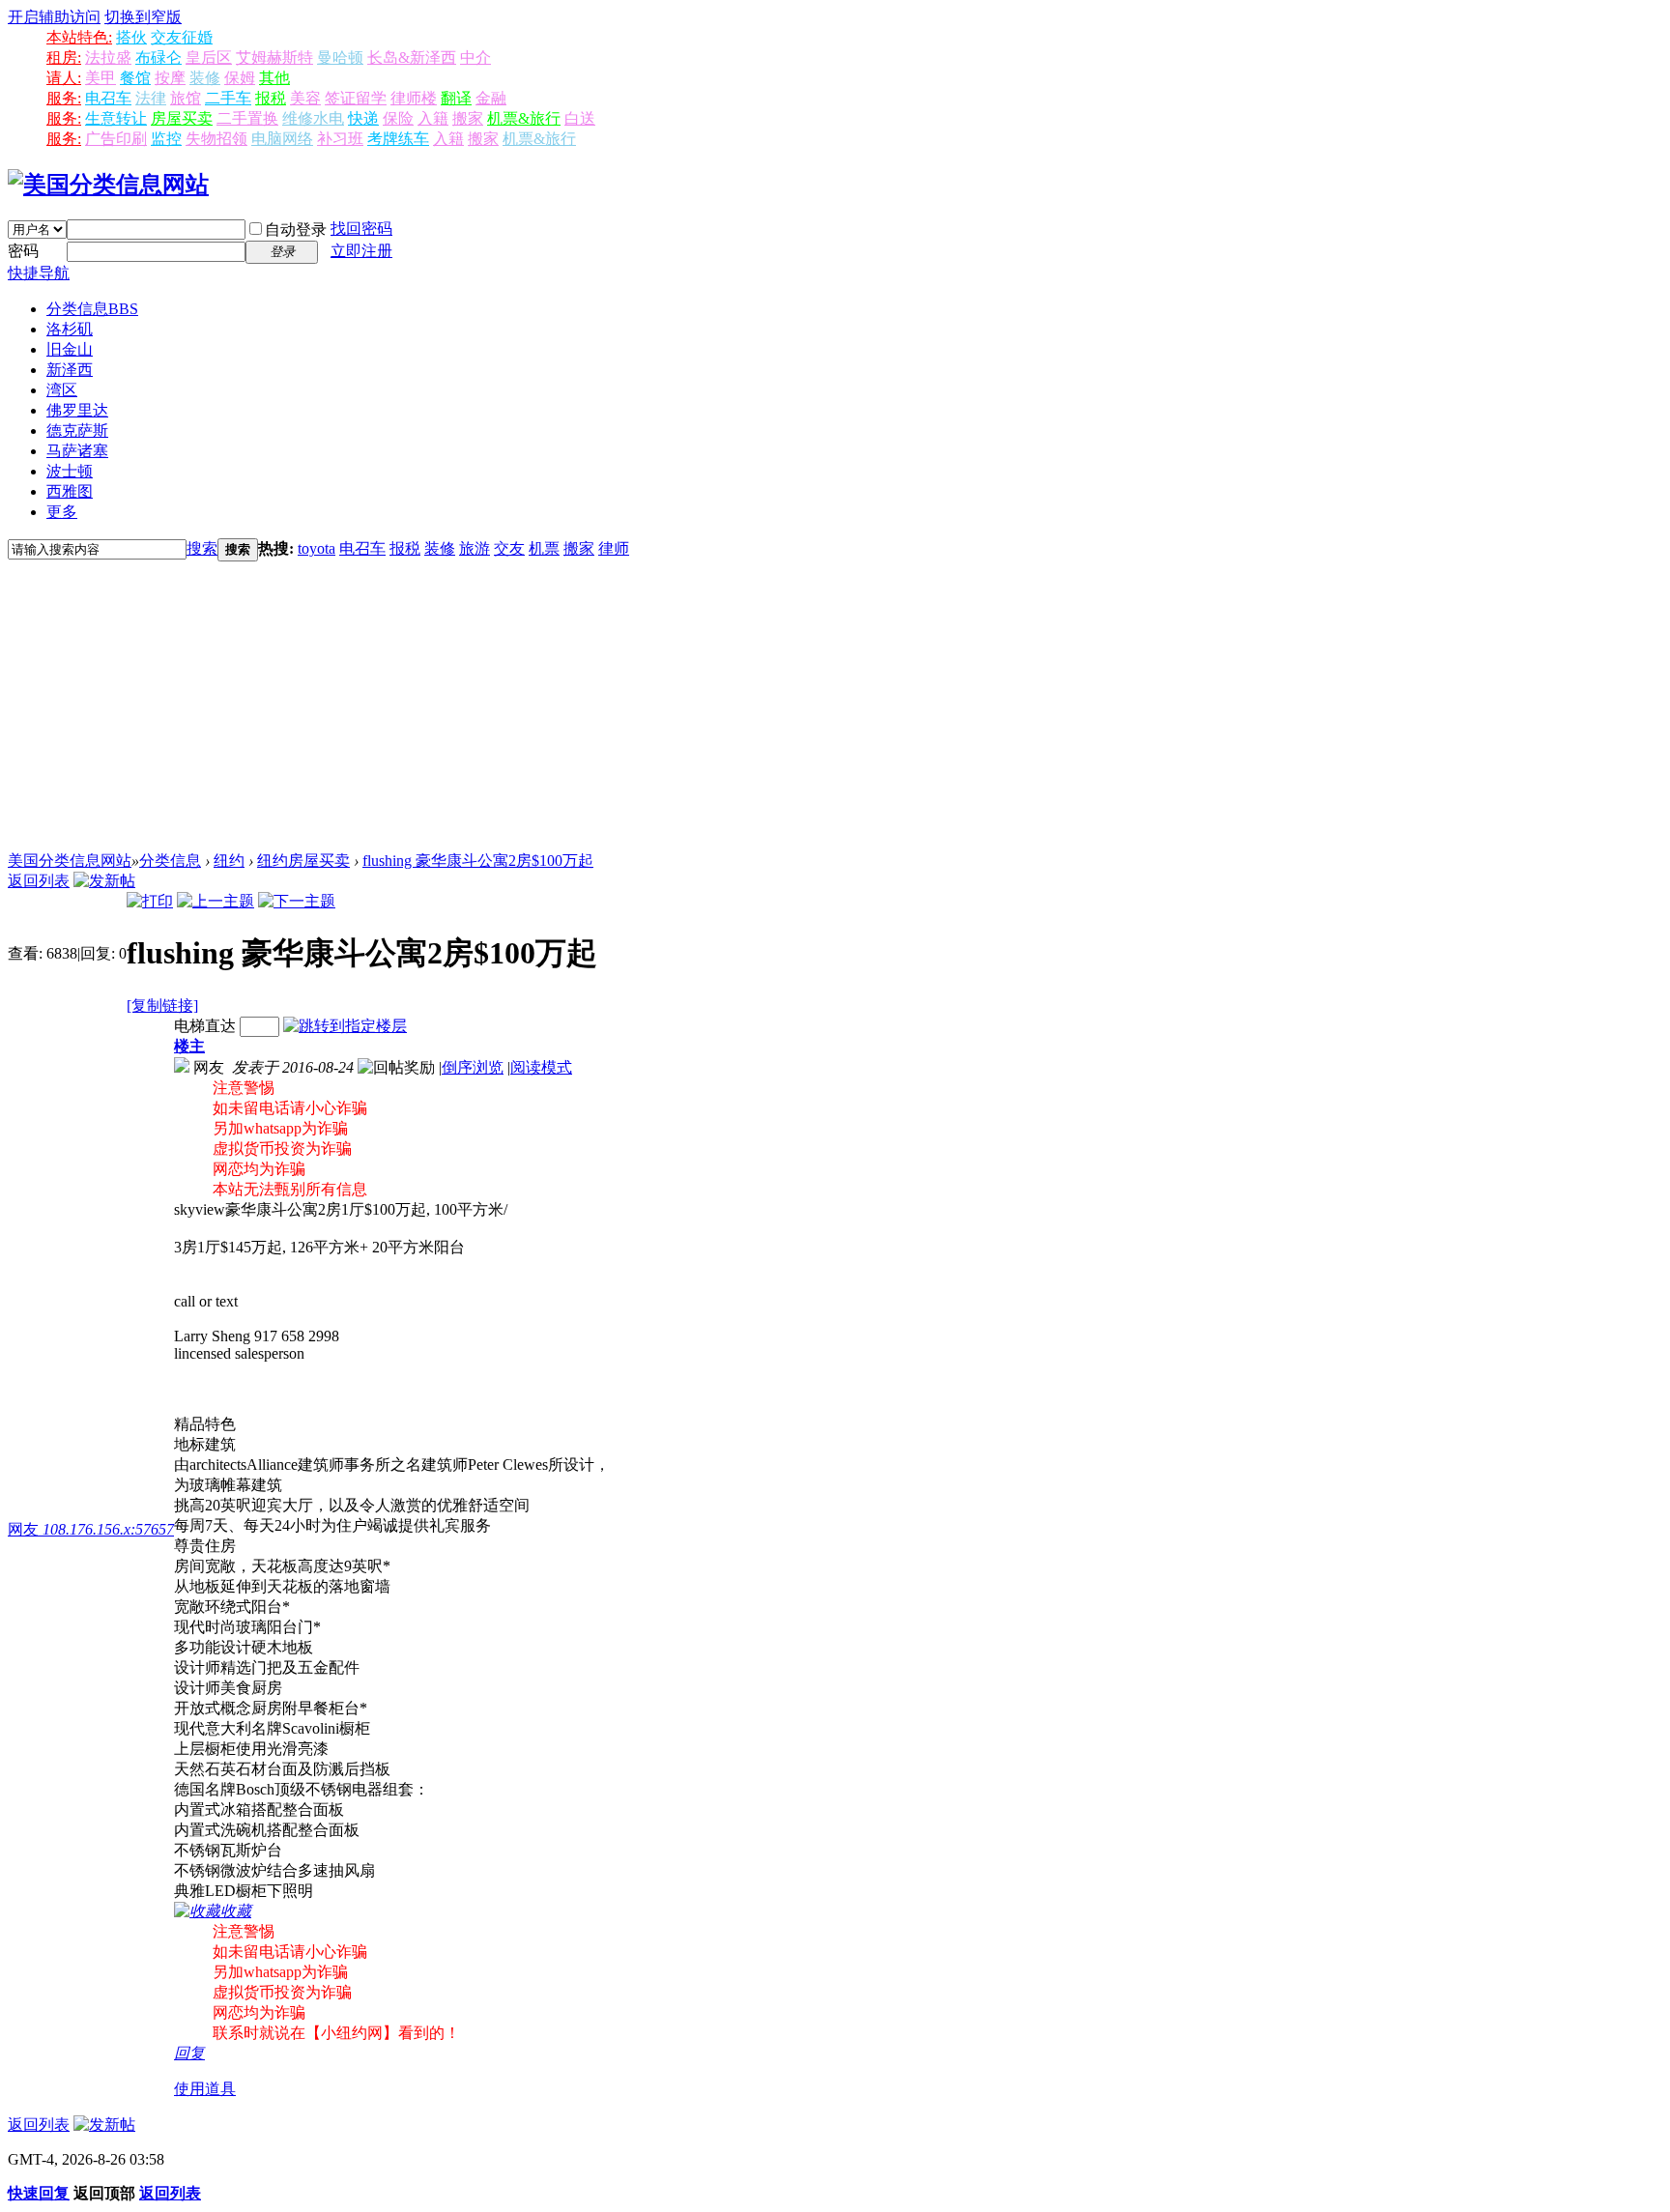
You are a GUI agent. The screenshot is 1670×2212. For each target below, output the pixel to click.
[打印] (150, 901)
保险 (398, 118)
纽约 (229, 861)
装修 (205, 78)
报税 (271, 98)
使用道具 (205, 2089)
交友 (509, 548)
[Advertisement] (835, 706)
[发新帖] (104, 881)
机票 (544, 548)
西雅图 (70, 491)
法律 (151, 98)
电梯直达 (205, 1026)
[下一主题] (297, 901)
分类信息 (92, 309)
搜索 (202, 548)
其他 (274, 78)
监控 (166, 139)
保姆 (240, 78)
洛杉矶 (70, 329)
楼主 (189, 1046)
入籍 (433, 118)
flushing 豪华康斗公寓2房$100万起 (478, 861)
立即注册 (361, 251)
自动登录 (296, 230)
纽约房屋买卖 (303, 861)
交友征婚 (182, 37)
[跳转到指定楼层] (345, 1026)
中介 (475, 57)
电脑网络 (282, 139)
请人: (64, 78)
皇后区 (209, 57)
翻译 (456, 98)
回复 (189, 2053)
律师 (614, 548)
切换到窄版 (143, 17)
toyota (317, 548)
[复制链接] (162, 1005)
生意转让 (116, 118)
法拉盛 (108, 57)
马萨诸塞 (77, 451)
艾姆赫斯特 (274, 57)
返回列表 (39, 881)
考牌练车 (398, 139)
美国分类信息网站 (70, 861)
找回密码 (361, 229)
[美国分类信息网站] (108, 185)
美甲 (101, 78)
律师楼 (414, 98)
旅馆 (186, 98)
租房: (64, 57)
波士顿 (70, 471)
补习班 (340, 139)
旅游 (475, 548)
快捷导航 (39, 273)
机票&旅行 (524, 118)
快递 (363, 118)
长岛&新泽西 (412, 57)
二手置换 (247, 118)
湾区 (62, 390)
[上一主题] (216, 901)
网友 (91, 1529)
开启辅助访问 (54, 17)
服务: (64, 98)
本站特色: (79, 37)
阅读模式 (541, 1067)
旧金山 (70, 349)
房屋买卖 (182, 118)
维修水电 (313, 118)
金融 (491, 98)
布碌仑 (158, 57)
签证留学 (356, 98)
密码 (23, 251)
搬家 (468, 118)
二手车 (228, 98)
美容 (305, 98)
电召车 (108, 98)
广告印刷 (116, 139)
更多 (62, 512)
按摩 (170, 78)
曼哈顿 (340, 57)
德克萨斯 (77, 431)
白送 (580, 118)
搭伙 (131, 37)
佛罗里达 (77, 410)
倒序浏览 (473, 1067)
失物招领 (216, 139)
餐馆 (135, 78)
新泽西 (70, 370)
